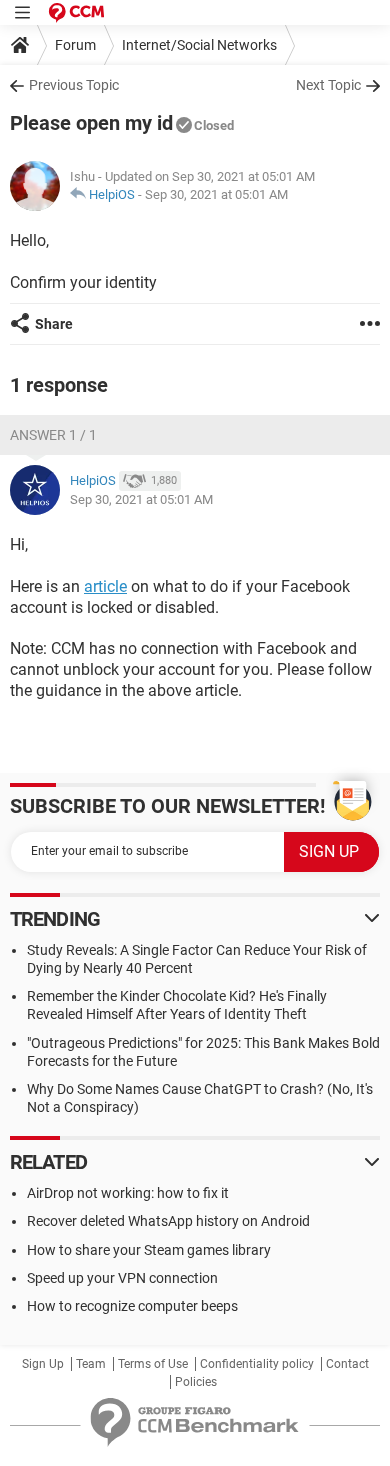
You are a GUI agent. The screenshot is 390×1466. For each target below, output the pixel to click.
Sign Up (43, 1364)
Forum (75, 45)
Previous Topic (74, 85)
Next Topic (328, 85)
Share (54, 324)
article (105, 586)
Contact (347, 1364)
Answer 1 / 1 (53, 435)
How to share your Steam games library (149, 1250)
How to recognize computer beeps (132, 1306)
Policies (196, 1382)
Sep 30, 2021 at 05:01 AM (216, 194)
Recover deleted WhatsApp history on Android (168, 1221)
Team (91, 1364)
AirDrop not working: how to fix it (128, 1193)
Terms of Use (153, 1364)
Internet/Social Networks (199, 45)
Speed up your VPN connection (122, 1278)
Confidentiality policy (257, 1364)
